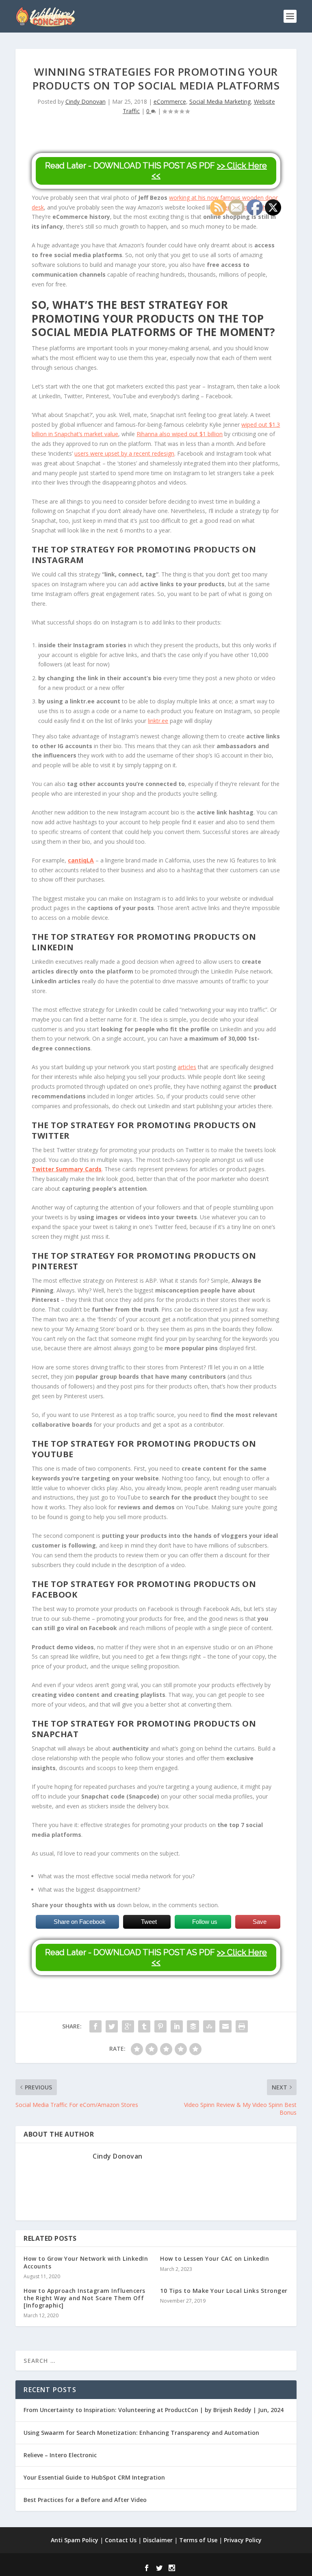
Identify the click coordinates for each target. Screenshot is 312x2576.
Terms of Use (198, 2540)
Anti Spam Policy (75, 2540)
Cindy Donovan (86, 102)
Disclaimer (158, 2540)
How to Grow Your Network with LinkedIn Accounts (86, 2262)
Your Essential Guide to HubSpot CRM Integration (94, 2477)
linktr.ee (158, 721)
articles (187, 1067)
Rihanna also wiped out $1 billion (180, 434)
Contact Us (121, 2540)
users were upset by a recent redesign (124, 453)
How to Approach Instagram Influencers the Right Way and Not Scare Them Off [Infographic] (84, 2298)
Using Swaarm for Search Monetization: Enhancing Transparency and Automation (141, 2433)
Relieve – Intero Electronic (60, 2455)
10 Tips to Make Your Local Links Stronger (224, 2291)
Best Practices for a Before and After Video (85, 2500)
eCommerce (170, 102)
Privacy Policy (243, 2540)
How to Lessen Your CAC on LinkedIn (214, 2258)
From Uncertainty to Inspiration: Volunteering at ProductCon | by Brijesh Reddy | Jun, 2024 (154, 2410)
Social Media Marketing (220, 102)
